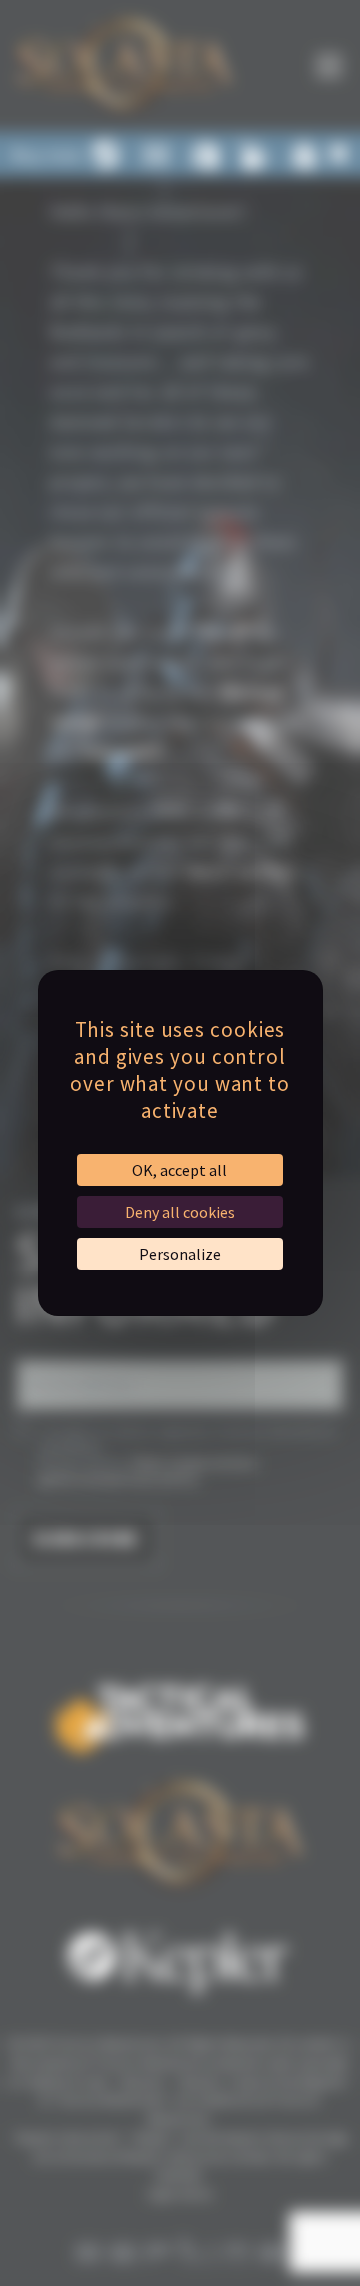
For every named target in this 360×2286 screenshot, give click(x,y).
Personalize (180, 1254)
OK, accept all (179, 1170)
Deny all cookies (180, 1212)
